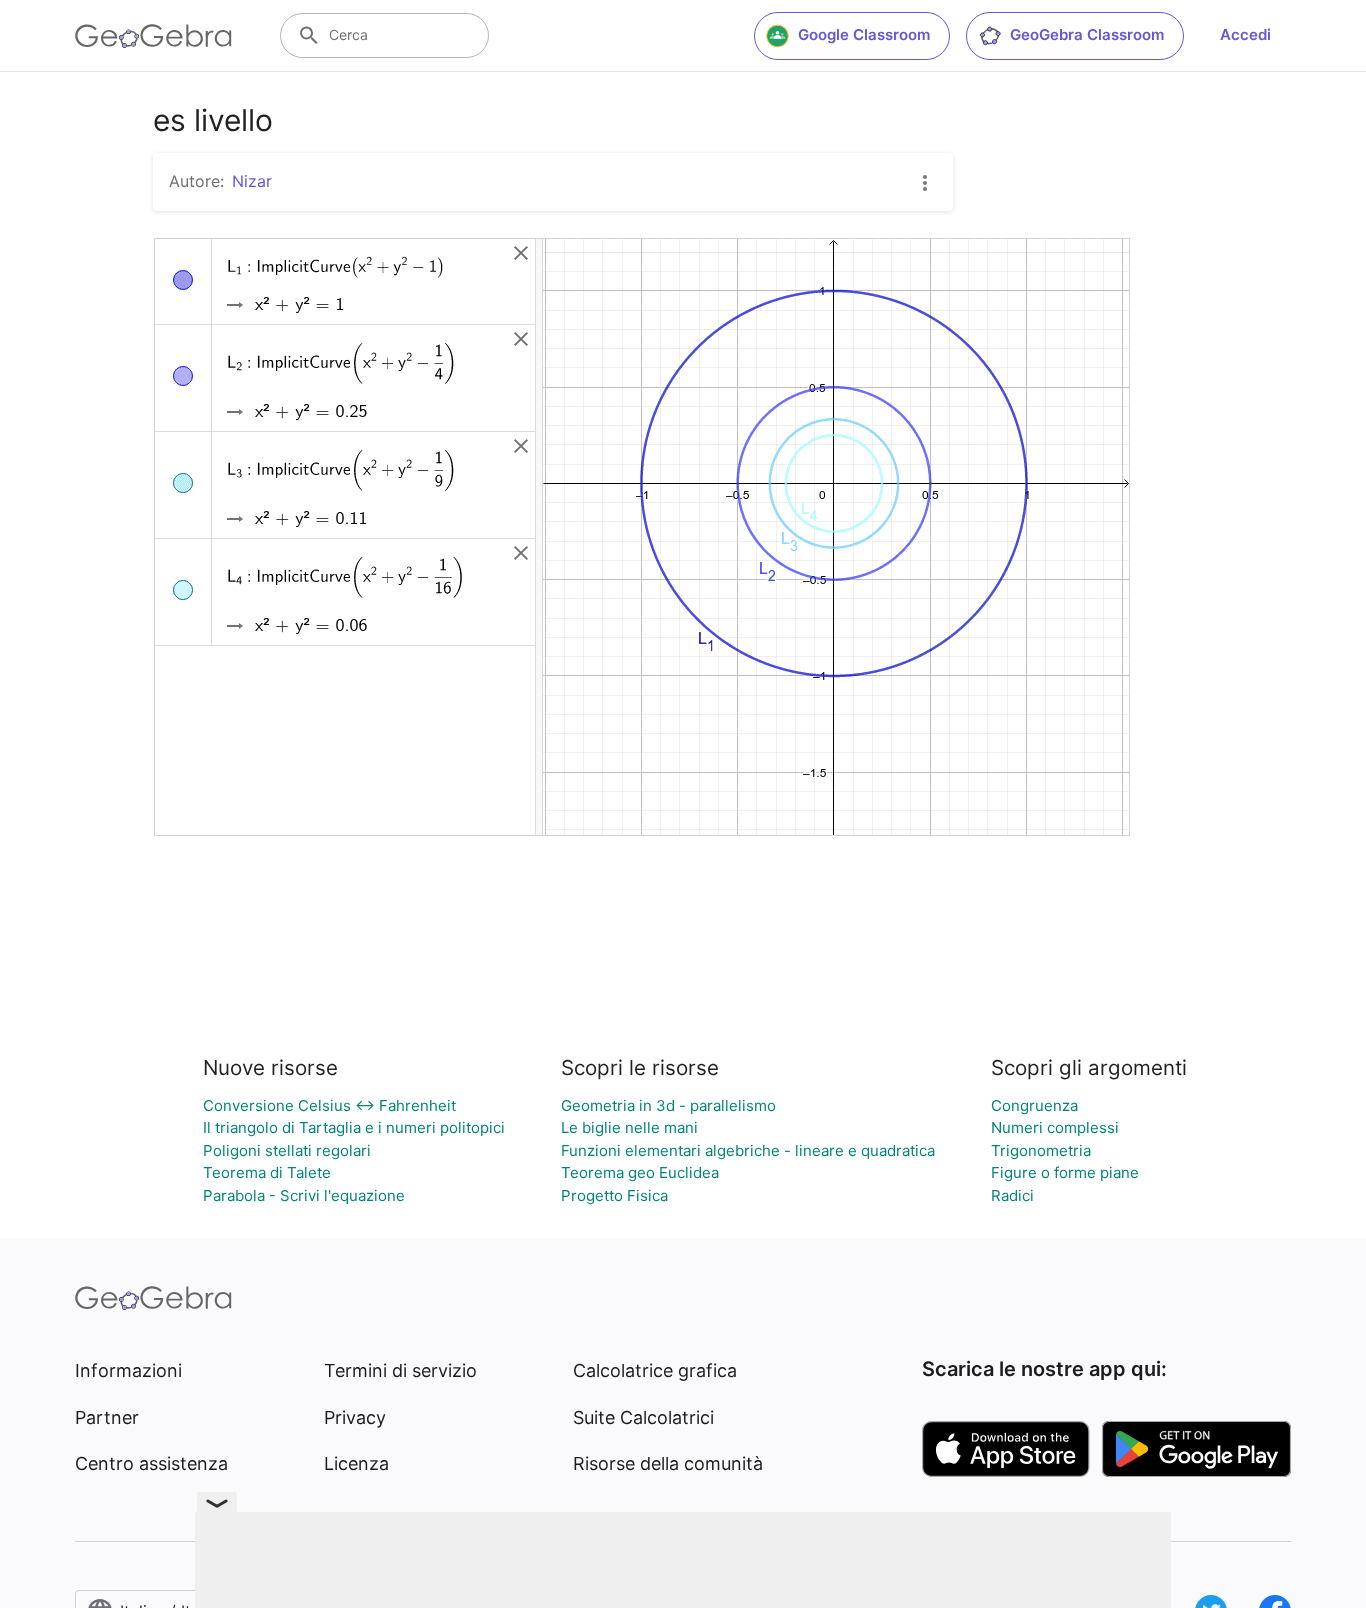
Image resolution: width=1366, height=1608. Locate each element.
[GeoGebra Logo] (153, 36)
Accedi (1245, 34)
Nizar (252, 181)
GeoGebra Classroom (1087, 34)
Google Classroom (864, 34)
